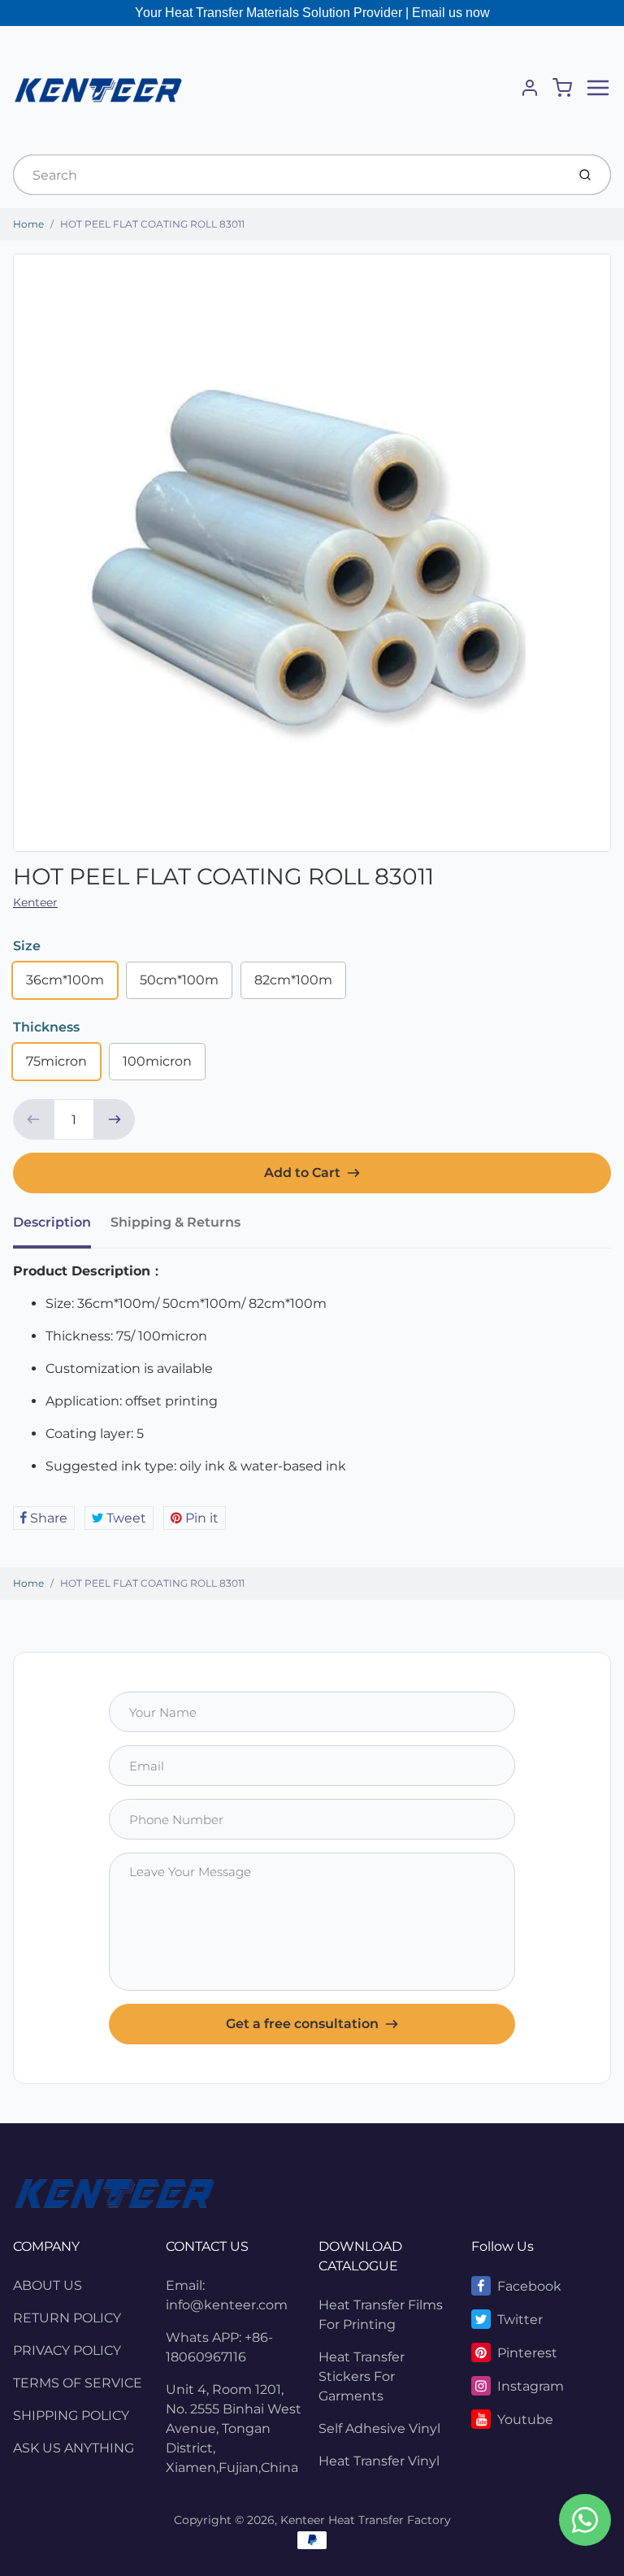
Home (28, 224)
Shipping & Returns (175, 1222)
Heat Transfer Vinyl (379, 2461)
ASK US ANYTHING (74, 2448)
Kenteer (35, 902)
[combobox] (288, 175)
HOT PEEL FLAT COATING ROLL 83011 (152, 224)
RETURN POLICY (67, 2318)
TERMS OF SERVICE (78, 2383)
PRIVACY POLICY (67, 2350)
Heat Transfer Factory (390, 2520)
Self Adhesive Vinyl (379, 2428)
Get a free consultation (302, 2024)
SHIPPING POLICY (71, 2415)
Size (27, 946)
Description (52, 1222)
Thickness (46, 1027)
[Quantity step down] (33, 1119)
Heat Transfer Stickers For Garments (362, 2376)
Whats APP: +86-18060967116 (219, 2347)
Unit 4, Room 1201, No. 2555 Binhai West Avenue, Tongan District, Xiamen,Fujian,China (234, 2428)
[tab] (62, 1227)
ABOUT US (48, 2285)
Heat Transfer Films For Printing (381, 2315)
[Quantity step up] (115, 1119)
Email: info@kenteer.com (227, 2295)
